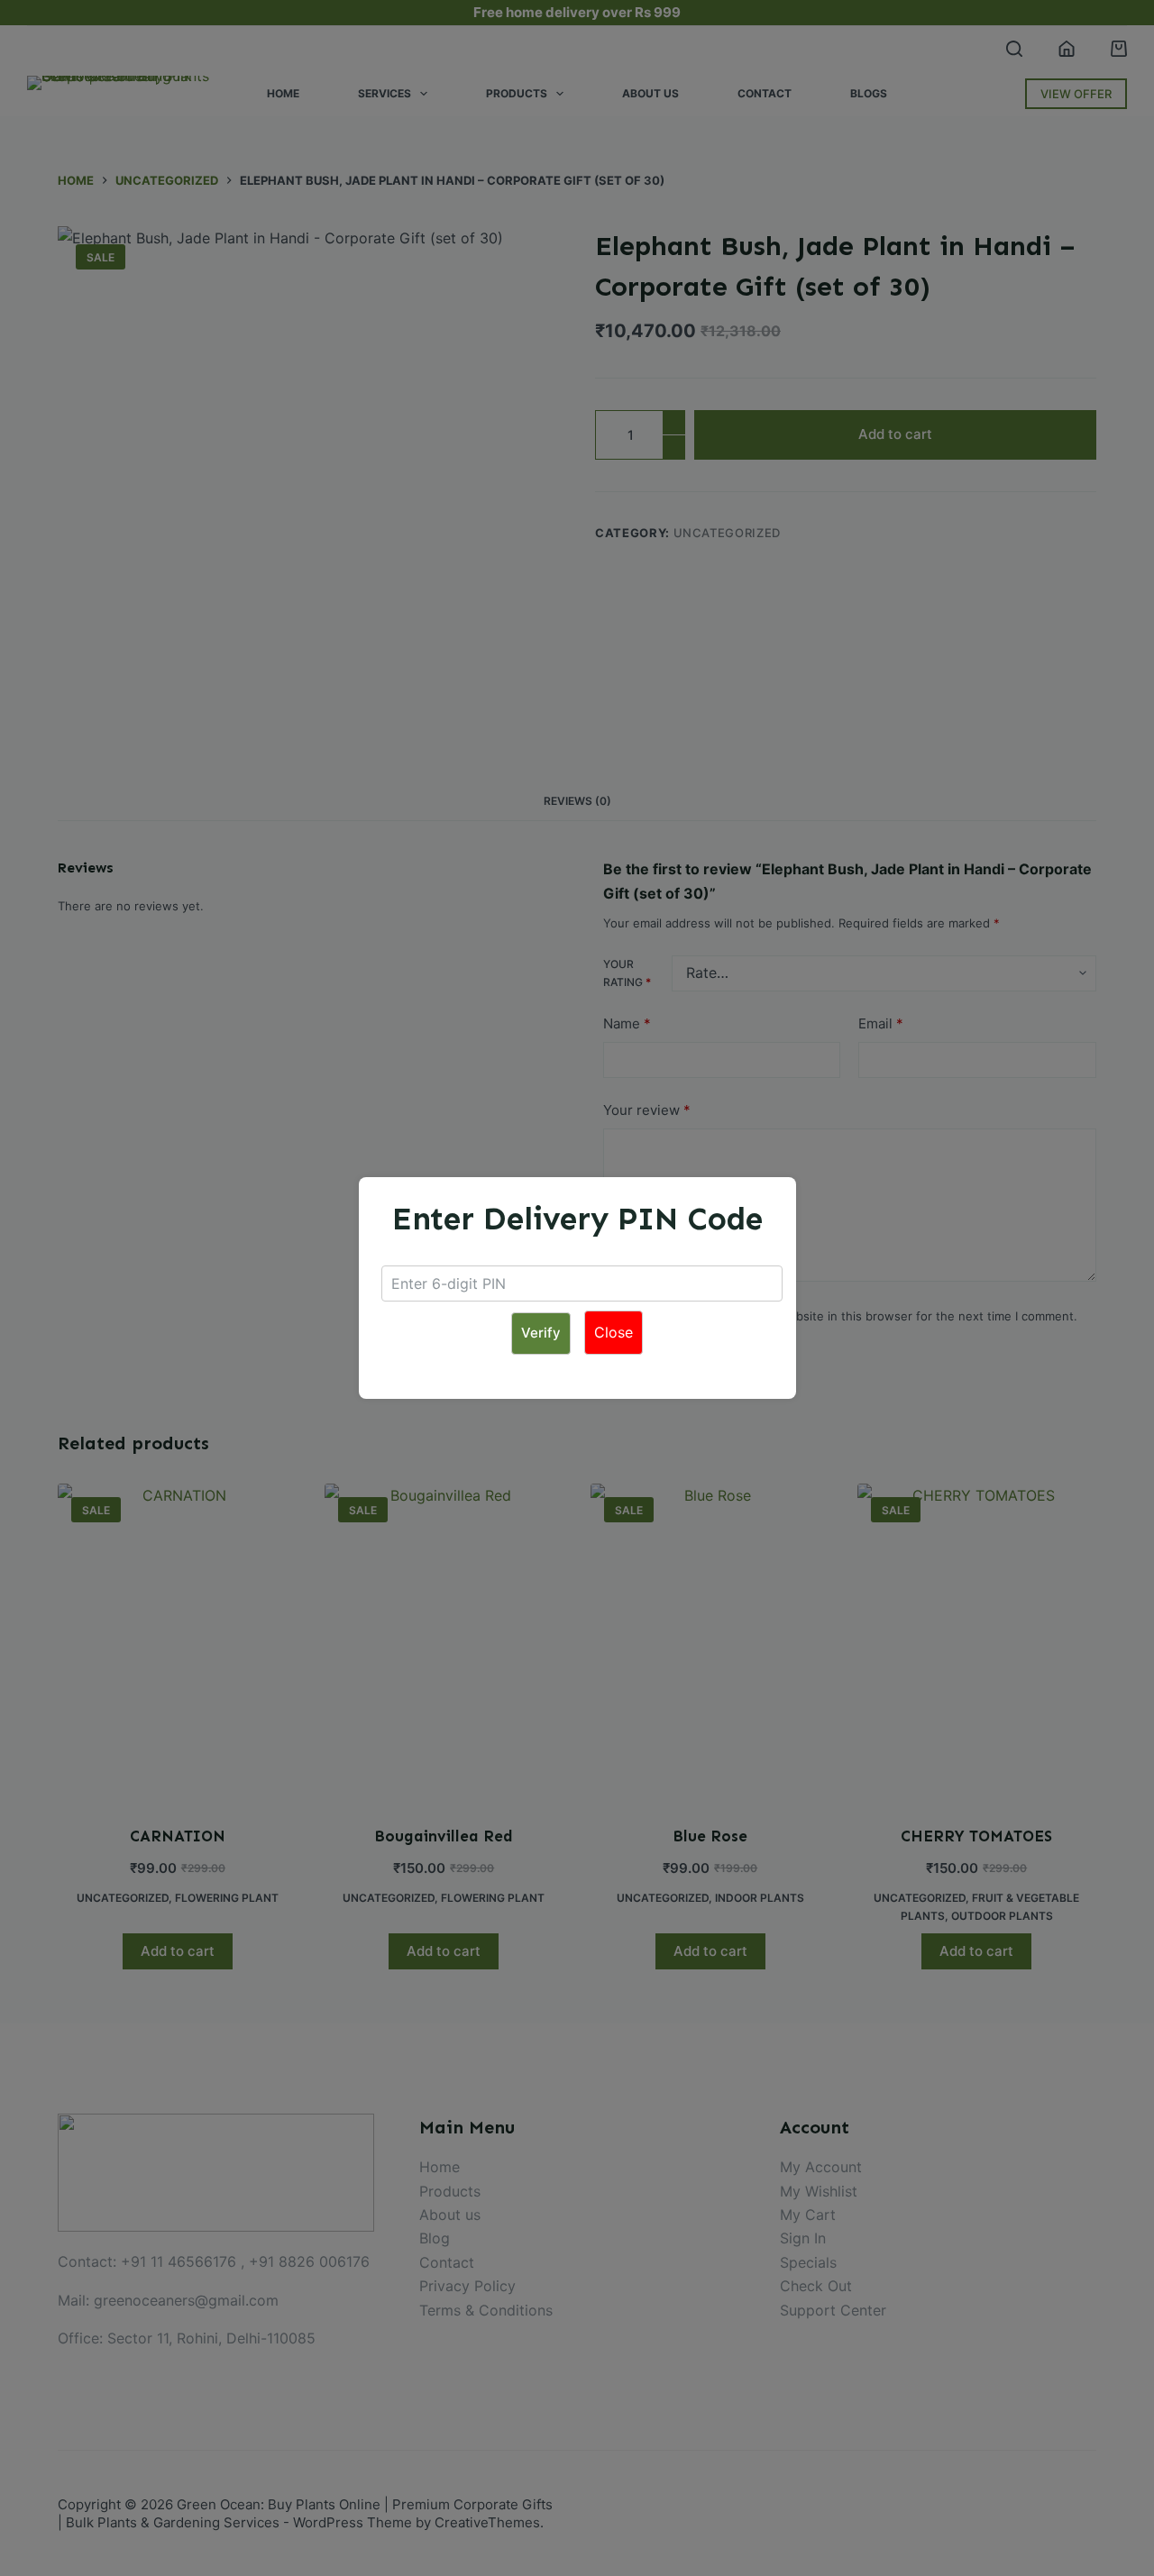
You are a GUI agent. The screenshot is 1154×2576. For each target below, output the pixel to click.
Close (614, 1332)
